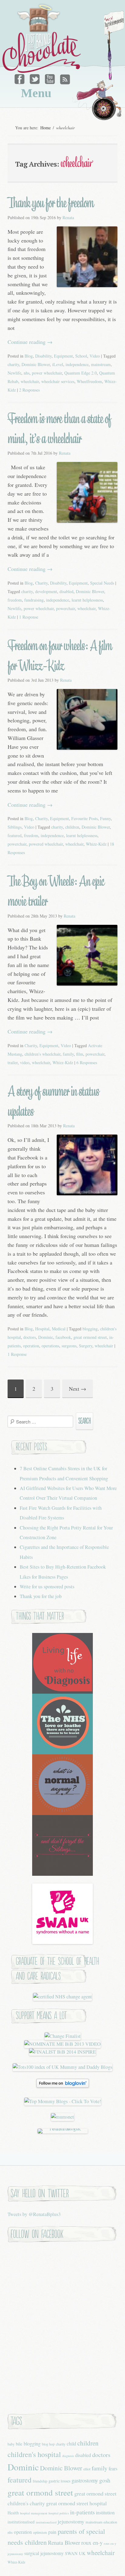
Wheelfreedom (89, 381)
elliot (87, 2469)
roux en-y (92, 2542)
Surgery (86, 1346)
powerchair (66, 608)
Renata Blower (64, 2542)
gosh (105, 2480)
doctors (30, 1337)
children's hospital (34, 2454)
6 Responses (87, 1062)
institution (105, 2512)
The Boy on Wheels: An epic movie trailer (56, 891)
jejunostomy (71, 2521)
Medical (59, 1329)
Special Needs (102, 583)
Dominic (46, 1337)
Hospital (42, 1329)
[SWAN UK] (62, 1942)
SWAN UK (75, 2553)
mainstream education (101, 2522)
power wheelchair (47, 373)
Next (78, 1389)
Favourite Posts (84, 818)
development (46, 591)
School (81, 356)
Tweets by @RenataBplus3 (34, 2214)
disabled (66, 591)
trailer (13, 1062)
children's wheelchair (42, 1054)
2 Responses (29, 390)
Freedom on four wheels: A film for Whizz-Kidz (60, 656)
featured (15, 835)
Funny (105, 818)
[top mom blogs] (63, 2101)
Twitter (35, 78)
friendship (40, 2481)
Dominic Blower (36, 364)
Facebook (21, 78)
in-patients (82, 2512)
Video (95, 356)
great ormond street (90, 1337)
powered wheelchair (46, 844)
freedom (15, 600)
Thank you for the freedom (51, 203)
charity (13, 364)
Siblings (15, 827)
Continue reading (30, 342)
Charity (41, 583)
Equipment (63, 356)
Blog (29, 356)
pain (52, 2532)
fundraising (34, 600)
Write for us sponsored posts (47, 1587)
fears (113, 2468)
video (25, 1062)
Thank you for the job (41, 1596)
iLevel (58, 364)
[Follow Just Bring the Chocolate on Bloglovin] (63, 2086)
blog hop (48, 2444)
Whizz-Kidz (96, 844)
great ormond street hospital (76, 2503)
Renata (68, 217)
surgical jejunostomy (44, 2553)
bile (19, 2444)
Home (46, 128)
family (68, 1054)
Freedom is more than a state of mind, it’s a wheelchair (59, 429)
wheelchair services (58, 381)
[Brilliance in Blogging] (63, 2036)
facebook (63, 1337)
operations (50, 1346)
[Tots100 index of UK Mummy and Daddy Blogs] (62, 2067)
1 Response (29, 617)
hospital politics (59, 2513)
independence (77, 364)
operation (31, 1346)
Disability (43, 356)
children (72, 827)
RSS (64, 78)
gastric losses (59, 2481)
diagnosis (68, 2456)
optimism (40, 2532)
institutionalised (21, 2522)
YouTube (50, 78)
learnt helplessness (87, 600)
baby (11, 2444)
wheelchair (30, 381)
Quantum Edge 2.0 (81, 373)
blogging (90, 1329)
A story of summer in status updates (53, 1101)
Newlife (14, 373)
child (71, 2444)
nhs (27, 373)
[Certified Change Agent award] (62, 1997)
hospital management (34, 2513)
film (80, 1054)
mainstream (101, 364)
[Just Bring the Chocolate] (42, 38)
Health (13, 2513)
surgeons (69, 1346)
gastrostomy (85, 2480)
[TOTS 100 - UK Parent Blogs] (63, 2129)
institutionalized (46, 2522)
